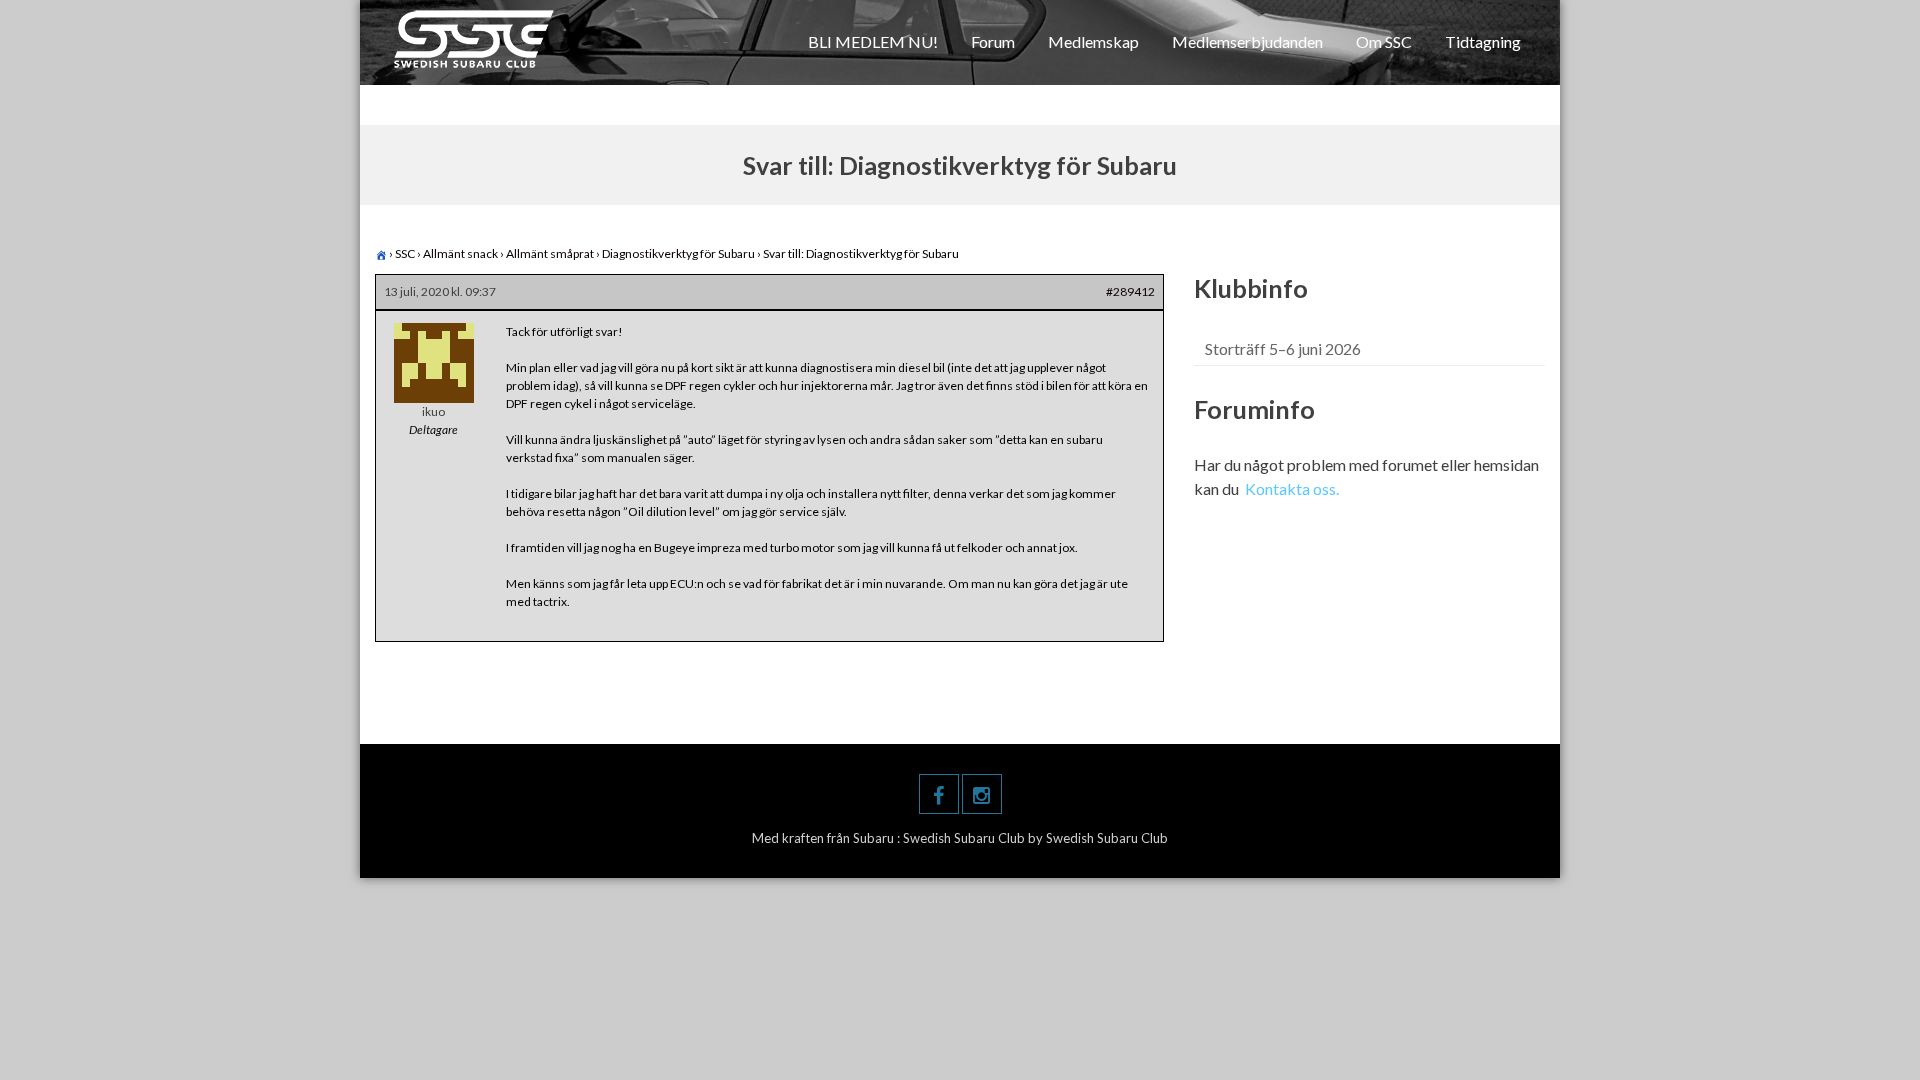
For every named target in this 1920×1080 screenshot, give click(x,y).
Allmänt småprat (550, 253)
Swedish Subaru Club (965, 838)
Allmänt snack (460, 253)
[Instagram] (982, 794)
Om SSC (1384, 41)
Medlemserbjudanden (1247, 41)
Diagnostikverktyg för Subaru (678, 253)
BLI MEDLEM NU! (873, 41)
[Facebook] (939, 794)
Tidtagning (1483, 41)
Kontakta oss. (1292, 488)
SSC (405, 253)
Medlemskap (1093, 41)
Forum (993, 41)
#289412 (1130, 291)
